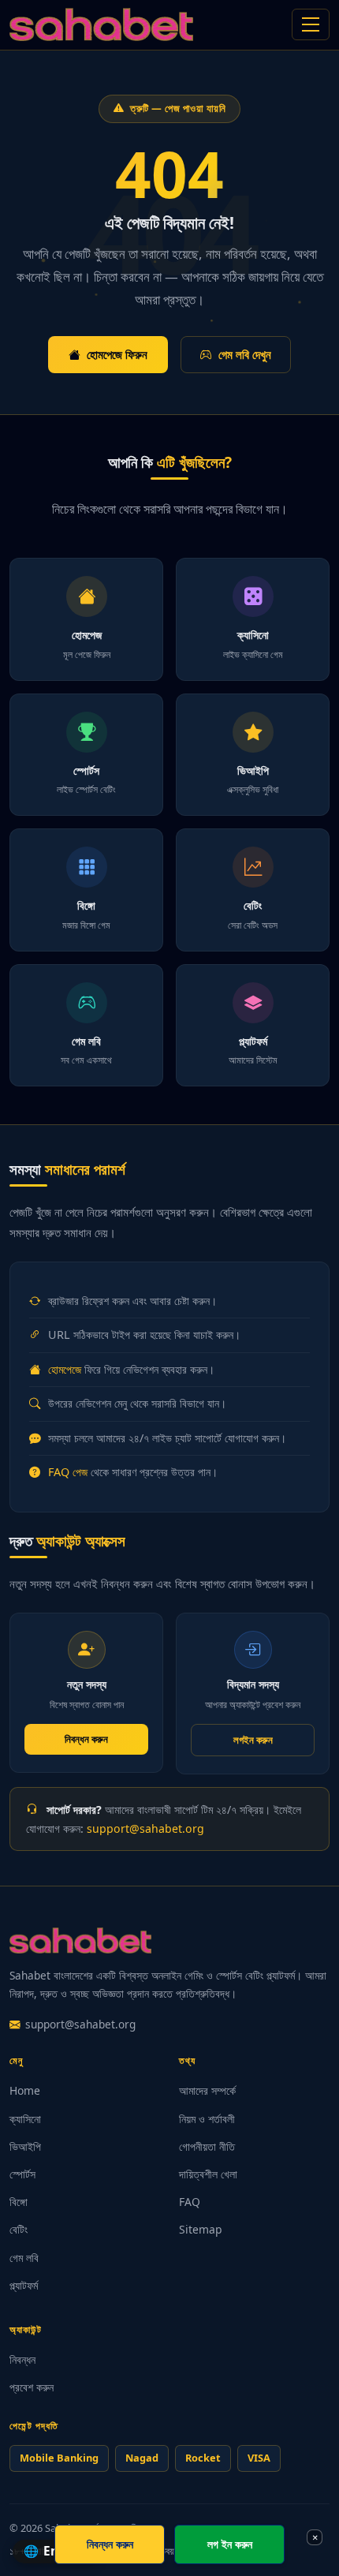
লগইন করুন (253, 1740)
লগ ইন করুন (230, 2544)
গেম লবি (24, 2258)
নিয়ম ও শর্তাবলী (207, 2119)
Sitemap (201, 2229)
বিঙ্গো (19, 2202)
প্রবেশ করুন (32, 2387)
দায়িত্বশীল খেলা (208, 2174)
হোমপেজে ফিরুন (117, 354)
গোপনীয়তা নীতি (207, 2146)
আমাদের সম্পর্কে (207, 2090)
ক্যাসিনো (25, 2119)
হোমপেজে (65, 1369)
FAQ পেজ (68, 1472)
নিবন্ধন (22, 2359)
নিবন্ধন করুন (86, 1739)
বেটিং (19, 2229)
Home (25, 2090)
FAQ (190, 2202)
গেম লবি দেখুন (245, 354)
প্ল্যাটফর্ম (24, 2285)
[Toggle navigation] (311, 24)
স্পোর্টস (22, 2174)
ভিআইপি (25, 2146)
